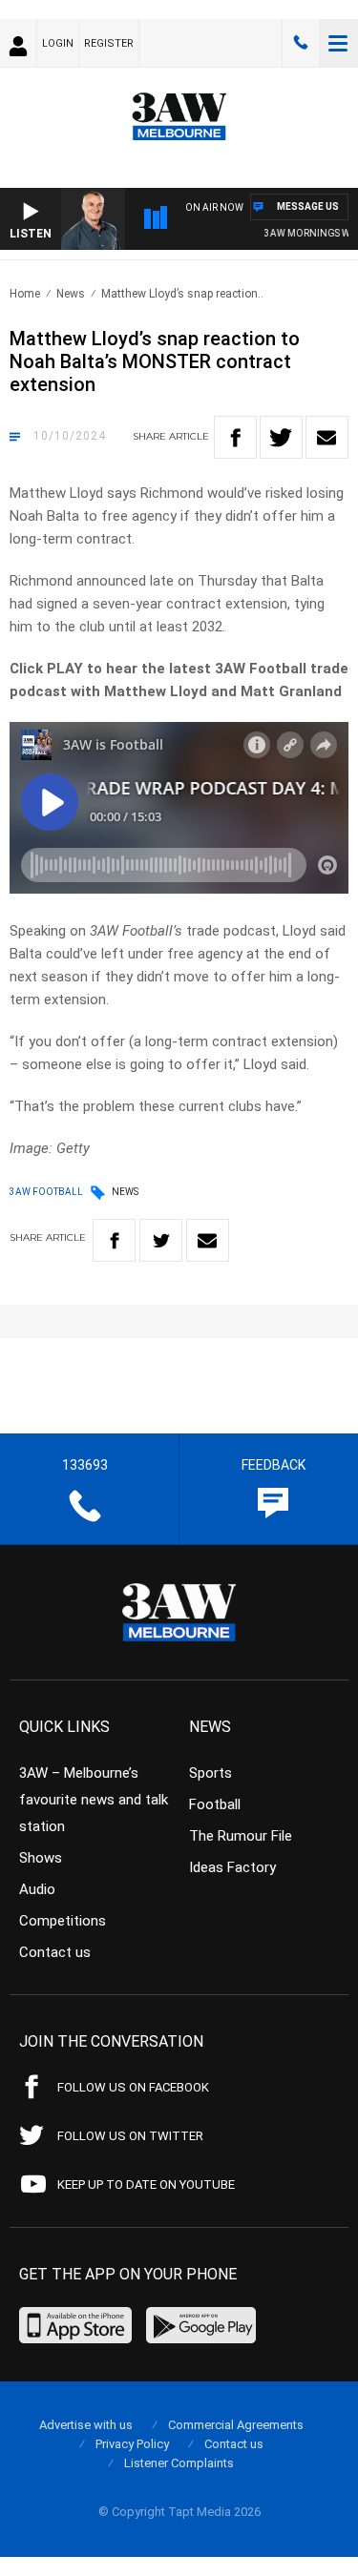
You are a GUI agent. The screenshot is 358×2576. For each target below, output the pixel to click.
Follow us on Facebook (133, 2087)
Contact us (55, 1952)
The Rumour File (241, 1836)
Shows (41, 1858)
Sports (211, 1773)
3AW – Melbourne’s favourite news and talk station (94, 1800)
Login (58, 43)
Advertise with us (86, 2425)
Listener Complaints (179, 2463)
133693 (301, 43)
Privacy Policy (132, 2444)
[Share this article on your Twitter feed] (281, 437)
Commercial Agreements (236, 2425)
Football (215, 1804)
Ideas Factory (232, 1867)
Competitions (63, 1921)
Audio (37, 1889)
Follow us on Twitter (130, 2136)
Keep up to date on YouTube (146, 2184)
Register (109, 43)
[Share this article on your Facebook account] (235, 437)
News (71, 294)
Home (25, 294)
